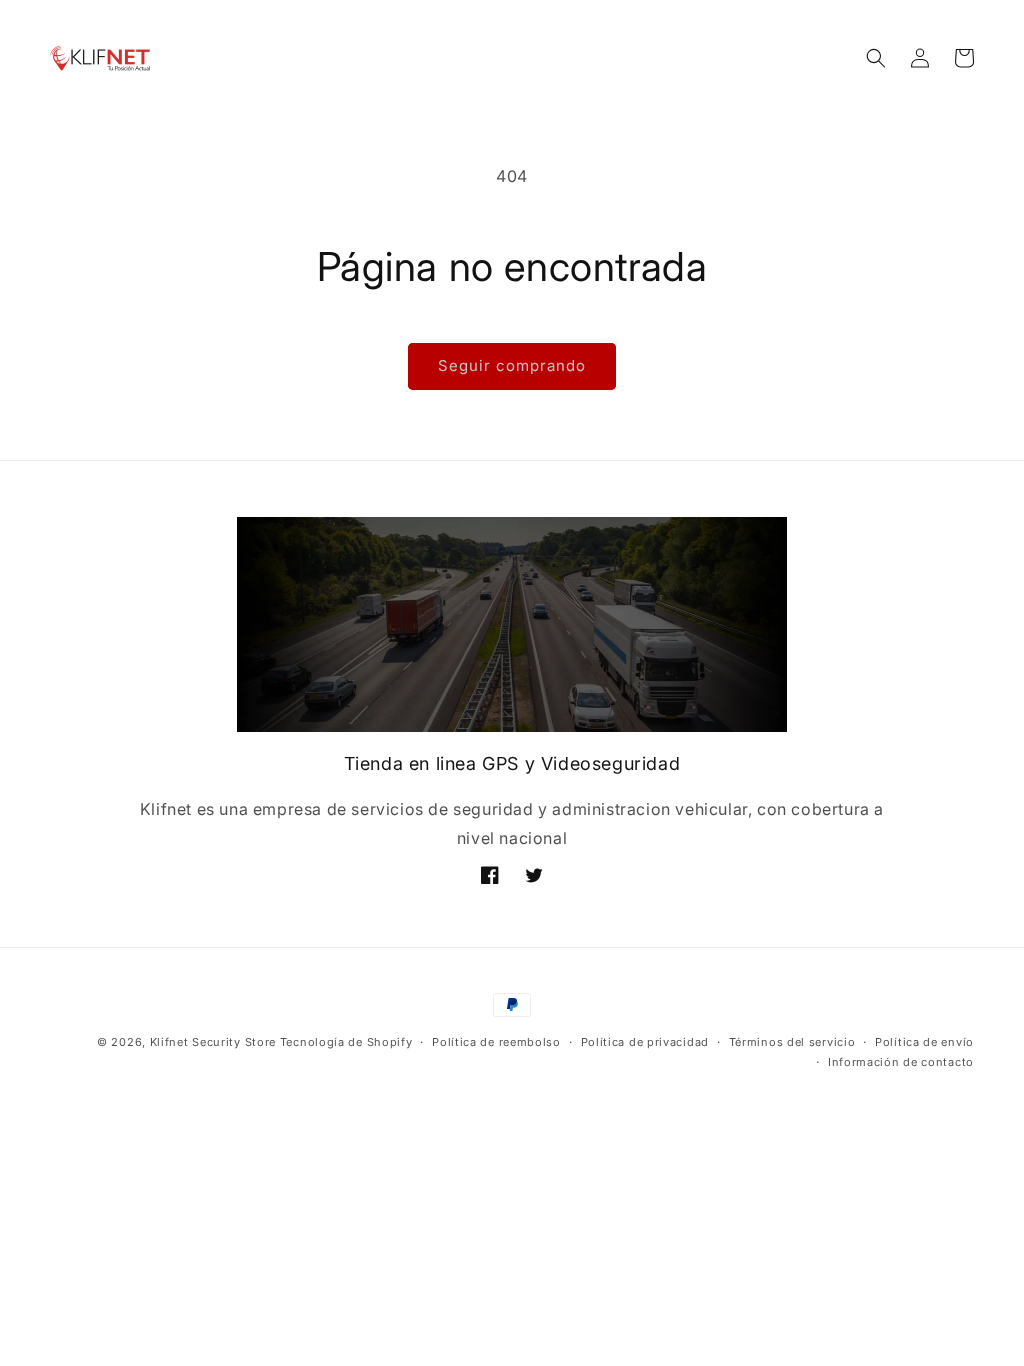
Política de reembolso (496, 1042)
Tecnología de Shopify (346, 1042)
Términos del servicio (792, 1042)
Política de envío (924, 1042)
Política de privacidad (645, 1042)
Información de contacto (901, 1062)
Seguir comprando (512, 365)
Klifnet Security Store (213, 1042)
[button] (876, 58)
